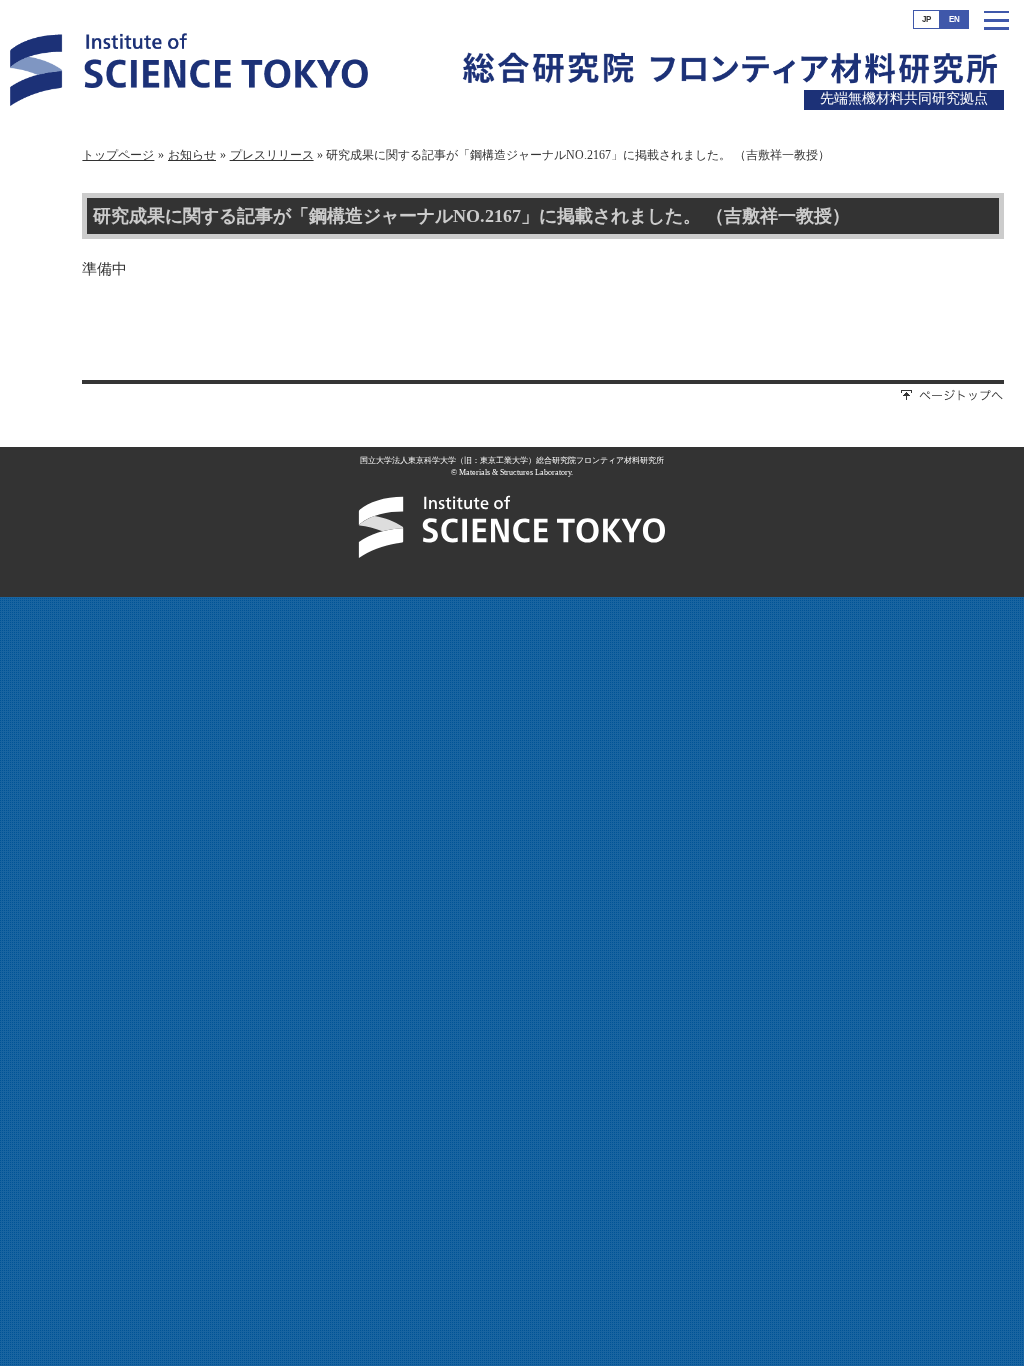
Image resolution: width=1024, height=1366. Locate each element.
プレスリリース (272, 155)
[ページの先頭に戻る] (952, 397)
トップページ (118, 155)
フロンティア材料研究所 (824, 77)
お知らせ (192, 155)
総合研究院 (548, 76)
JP (926, 19)
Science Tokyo (189, 73)
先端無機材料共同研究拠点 (904, 98)
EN (954, 19)
